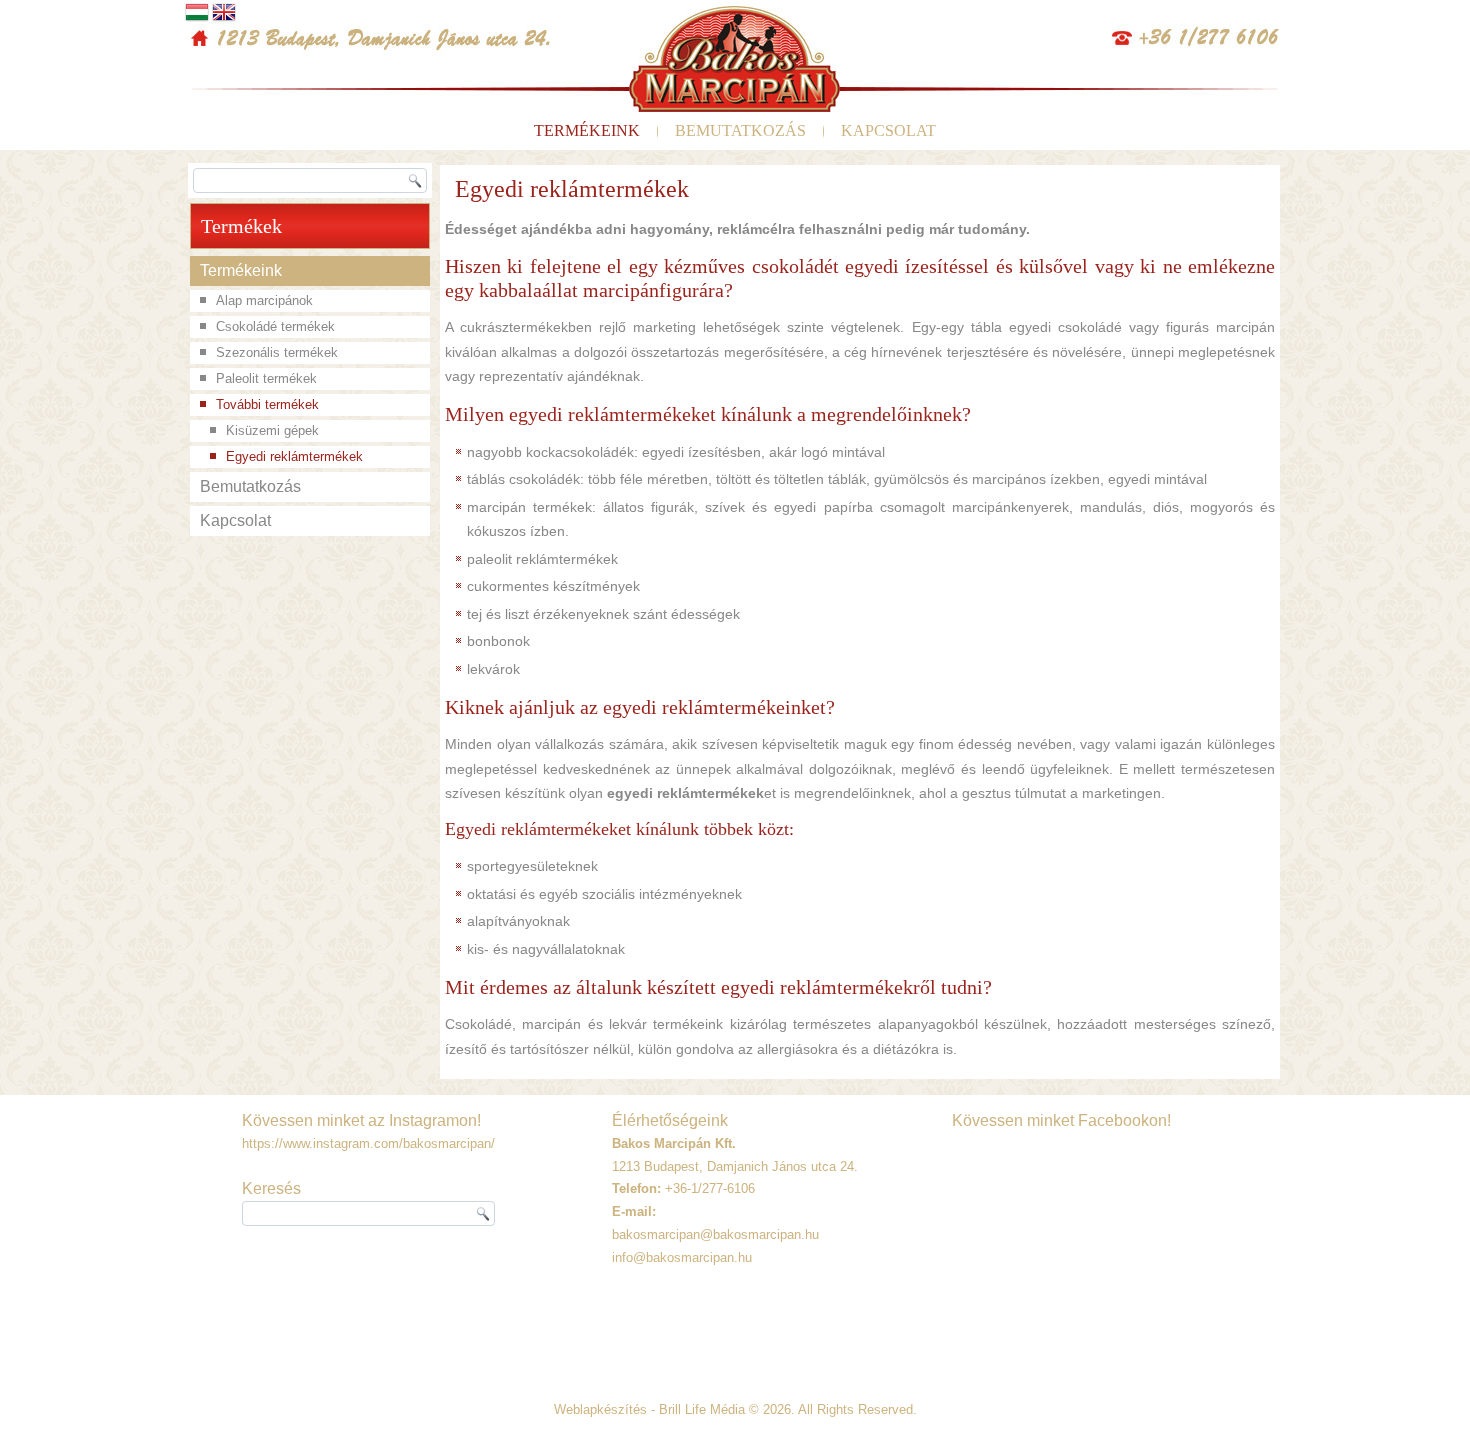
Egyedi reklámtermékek (294, 456)
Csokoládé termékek (275, 326)
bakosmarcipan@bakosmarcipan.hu (715, 1234)
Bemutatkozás (740, 130)
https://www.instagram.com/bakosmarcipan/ (368, 1143)
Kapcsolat (888, 130)
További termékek (267, 404)
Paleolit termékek (266, 378)
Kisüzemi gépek (272, 430)
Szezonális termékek (277, 352)
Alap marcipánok (264, 300)
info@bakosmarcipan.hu (682, 1257)
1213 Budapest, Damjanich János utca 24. (735, 1166)
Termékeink (587, 130)
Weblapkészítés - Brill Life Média (649, 1409)
